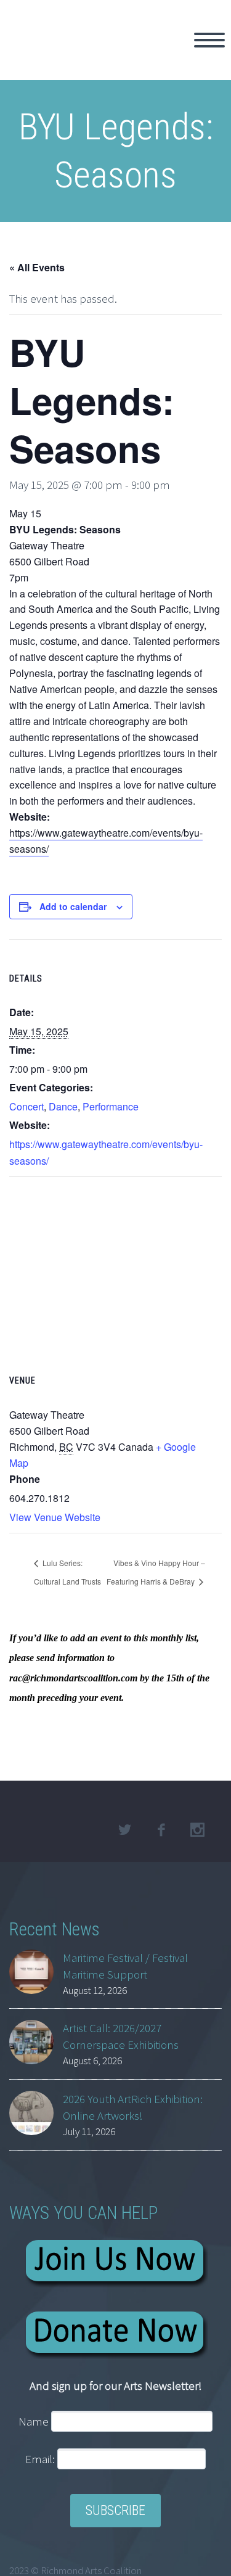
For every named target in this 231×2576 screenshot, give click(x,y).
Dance (63, 1106)
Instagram (197, 1830)
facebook (161, 1830)
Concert (26, 1106)
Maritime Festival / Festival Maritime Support (125, 1966)
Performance (111, 1106)
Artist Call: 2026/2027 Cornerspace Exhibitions (121, 2036)
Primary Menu (209, 40)
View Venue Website (55, 1517)
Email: (41, 2459)
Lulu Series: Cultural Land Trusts (67, 1572)
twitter (124, 1830)
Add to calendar (73, 906)
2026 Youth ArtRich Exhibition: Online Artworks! (133, 2107)
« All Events (37, 267)
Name (34, 2421)
